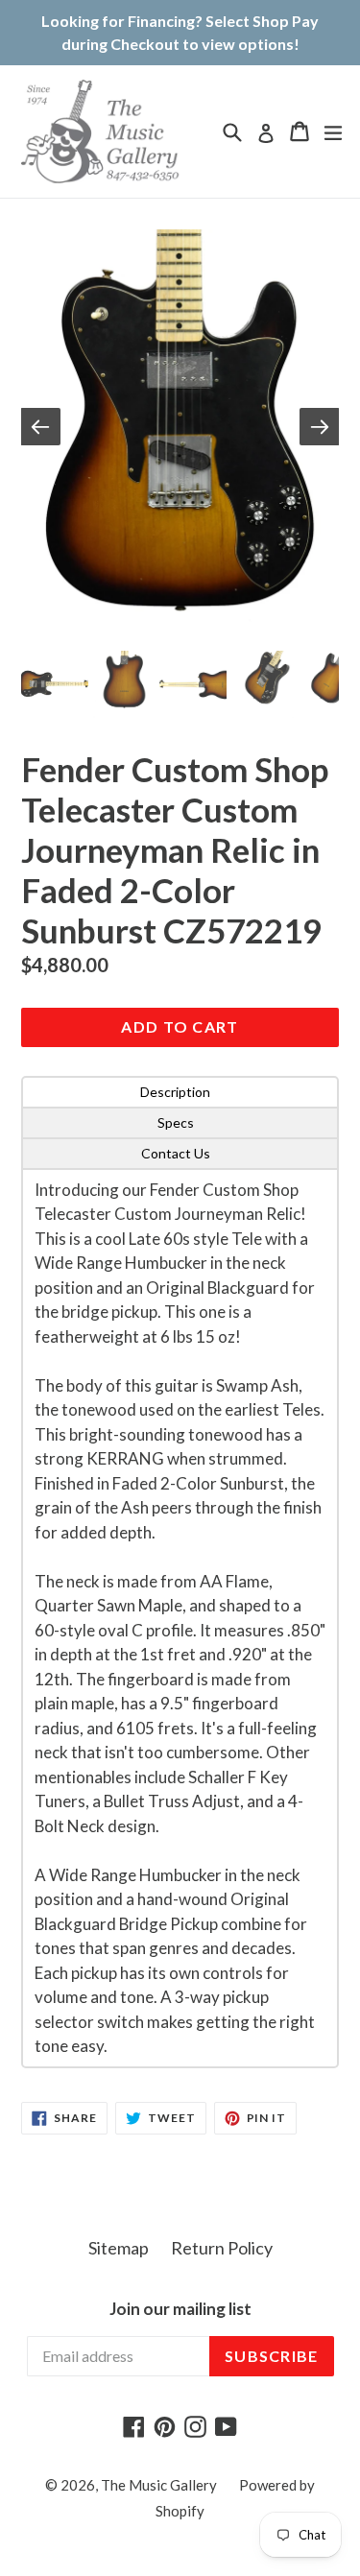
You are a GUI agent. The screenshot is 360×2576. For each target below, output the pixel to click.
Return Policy (222, 2248)
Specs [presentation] (176, 1122)
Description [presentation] (175, 1092)
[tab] (180, 1092)
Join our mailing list (180, 2309)
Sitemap (119, 2248)
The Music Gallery (159, 2485)
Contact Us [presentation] (176, 1153)
